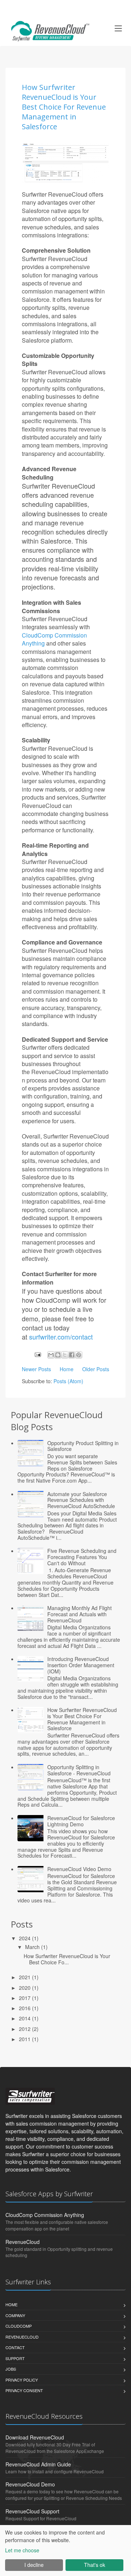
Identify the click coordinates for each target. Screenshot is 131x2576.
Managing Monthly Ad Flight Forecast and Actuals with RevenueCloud (80, 1614)
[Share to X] (65, 1355)
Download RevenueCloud (35, 2437)
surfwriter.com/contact (61, 1337)
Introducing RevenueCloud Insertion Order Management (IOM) (81, 1665)
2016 (25, 2008)
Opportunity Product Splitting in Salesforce (83, 1446)
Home (67, 1369)
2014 (25, 2018)
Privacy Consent (24, 2390)
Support (15, 2358)
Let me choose (22, 2550)
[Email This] (51, 1355)
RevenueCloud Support (32, 2511)
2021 (25, 1977)
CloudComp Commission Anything (54, 639)
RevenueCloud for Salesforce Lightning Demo (81, 1821)
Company (15, 2315)
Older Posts (96, 1369)
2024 (25, 1938)
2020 (25, 1988)
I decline (34, 2565)
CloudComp (19, 2326)
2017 (25, 1998)
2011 (25, 2039)
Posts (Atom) (68, 1381)
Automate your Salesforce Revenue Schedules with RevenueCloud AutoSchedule (81, 1500)
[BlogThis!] (58, 1355)
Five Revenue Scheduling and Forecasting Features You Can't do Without (82, 1557)
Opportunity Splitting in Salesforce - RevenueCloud (79, 1770)
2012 (25, 2029)
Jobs (11, 2369)
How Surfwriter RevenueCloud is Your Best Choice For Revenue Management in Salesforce (64, 107)
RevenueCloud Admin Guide (38, 2464)
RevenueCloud (23, 2242)
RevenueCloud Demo (30, 2484)
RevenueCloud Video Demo (79, 1869)
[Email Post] (37, 1354)
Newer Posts (36, 1369)
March (33, 1947)
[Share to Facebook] (72, 1355)
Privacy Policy (22, 2380)
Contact (15, 2347)
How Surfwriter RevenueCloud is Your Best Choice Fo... (67, 1959)
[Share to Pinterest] (79, 1355)
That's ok (95, 2565)
